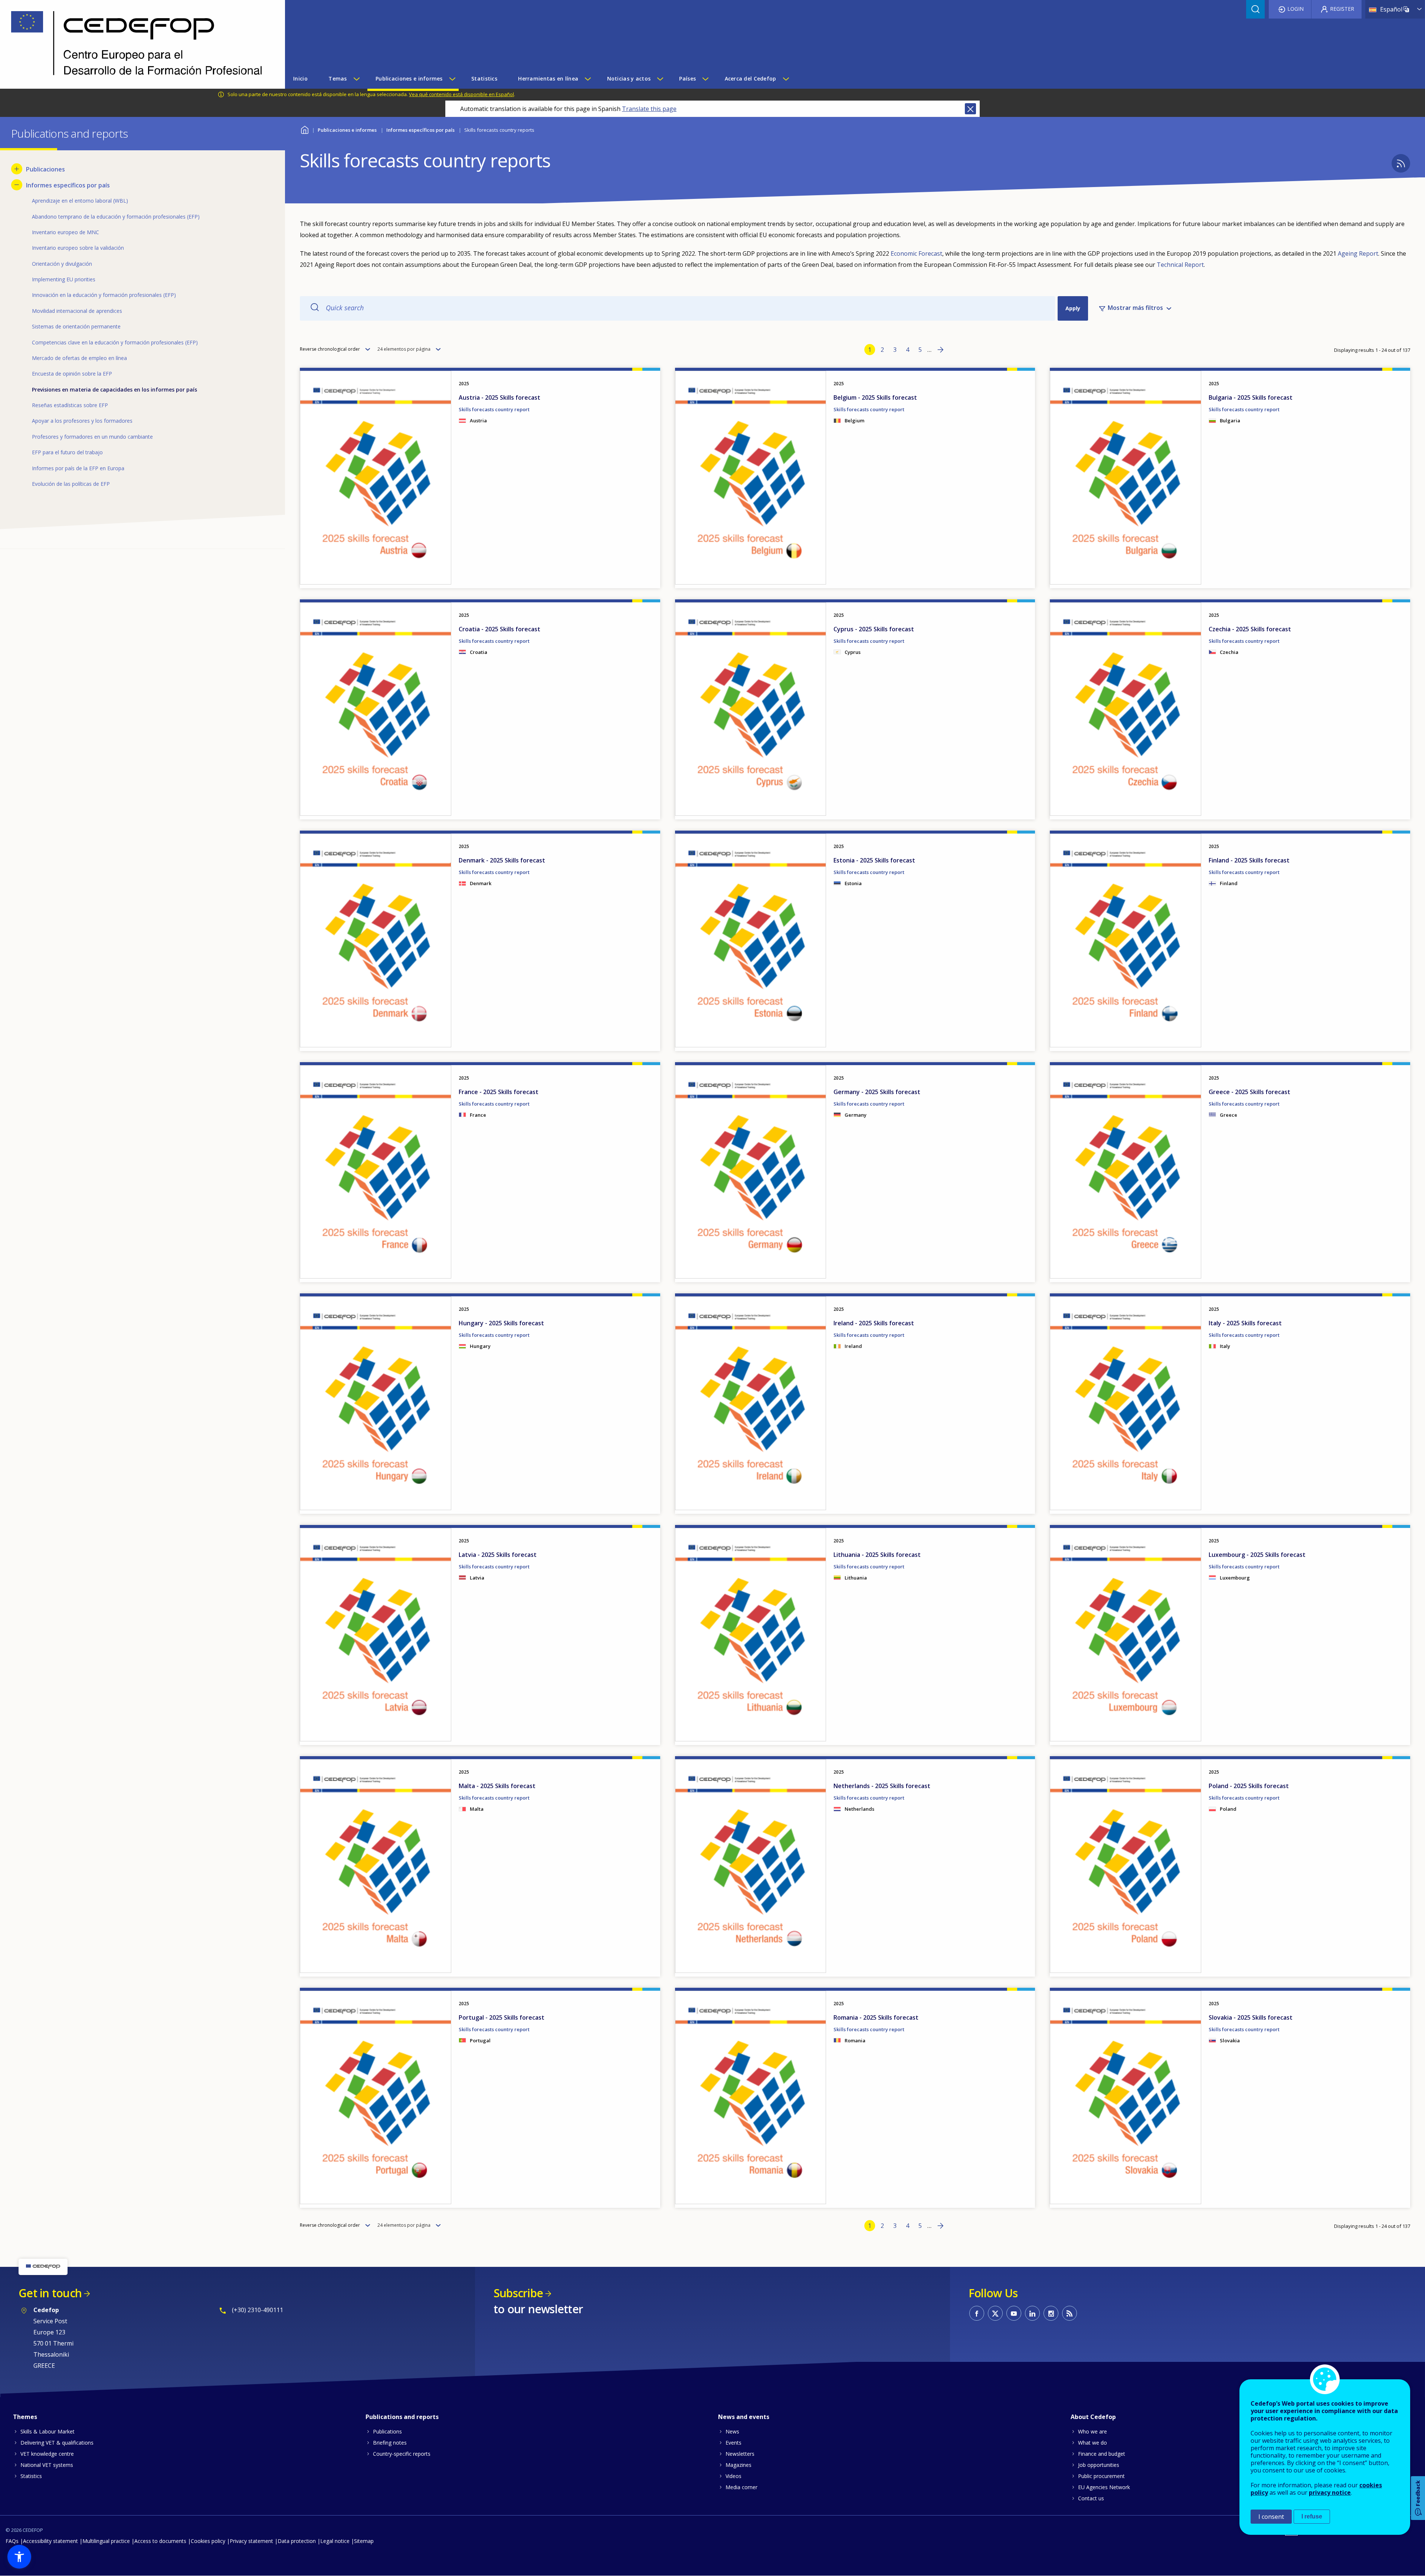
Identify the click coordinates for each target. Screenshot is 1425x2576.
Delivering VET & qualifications (57, 2443)
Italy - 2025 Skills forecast (1245, 1323)
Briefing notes (390, 2443)
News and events (744, 2417)
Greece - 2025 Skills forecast (1249, 1092)
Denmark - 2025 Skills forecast (502, 860)
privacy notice (1330, 2492)
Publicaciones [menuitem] (45, 169)
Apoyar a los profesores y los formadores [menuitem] (82, 421)
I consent (1271, 2517)
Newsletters (740, 2454)
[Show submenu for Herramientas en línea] (587, 79)
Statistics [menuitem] (484, 78)
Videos (733, 2476)
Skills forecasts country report (494, 409)
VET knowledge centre (47, 2454)
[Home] (137, 44)
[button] (19, 2557)
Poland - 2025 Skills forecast (1249, 1786)
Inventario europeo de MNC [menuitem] (65, 232)
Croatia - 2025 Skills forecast (499, 629)
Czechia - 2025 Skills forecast (1250, 629)
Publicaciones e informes (347, 130)
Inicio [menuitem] (300, 78)
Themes (25, 2417)
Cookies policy (208, 2541)
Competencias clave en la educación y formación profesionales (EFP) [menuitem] (115, 342)
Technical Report (1180, 265)
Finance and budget (1102, 2454)
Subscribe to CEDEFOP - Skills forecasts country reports (1401, 163)
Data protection (297, 2541)
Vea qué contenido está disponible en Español (461, 94)
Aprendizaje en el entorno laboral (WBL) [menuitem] (80, 201)
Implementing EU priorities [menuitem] (64, 279)
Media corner (741, 2487)
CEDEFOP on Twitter (995, 2313)
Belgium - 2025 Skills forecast (875, 397)
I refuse (1312, 2516)
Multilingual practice (106, 2541)
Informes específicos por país (420, 130)
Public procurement (1101, 2476)
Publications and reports (402, 2417)
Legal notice (335, 2541)
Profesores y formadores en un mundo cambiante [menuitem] (92, 437)
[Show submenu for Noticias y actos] (660, 79)
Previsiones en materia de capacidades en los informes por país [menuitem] (114, 389)
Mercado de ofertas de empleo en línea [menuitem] (79, 358)
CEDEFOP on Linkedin (1032, 2313)
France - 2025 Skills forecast (499, 1092)
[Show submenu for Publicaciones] (17, 169)
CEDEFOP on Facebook (977, 2313)
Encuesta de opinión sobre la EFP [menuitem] (72, 374)
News (732, 2431)
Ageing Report (1358, 253)
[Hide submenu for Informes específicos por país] (17, 185)
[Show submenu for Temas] (356, 79)
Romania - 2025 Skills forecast (876, 2017)
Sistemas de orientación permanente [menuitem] (76, 326)
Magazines (738, 2465)
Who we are (1092, 2431)
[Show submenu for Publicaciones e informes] (452, 79)
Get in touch (50, 2293)
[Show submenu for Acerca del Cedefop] (786, 79)
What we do (1092, 2443)
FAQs (12, 2541)
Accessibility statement (50, 2541)
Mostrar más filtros (1135, 308)
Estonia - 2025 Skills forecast (874, 860)
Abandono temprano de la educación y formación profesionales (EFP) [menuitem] (116, 217)
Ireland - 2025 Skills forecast (874, 1323)
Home (304, 129)
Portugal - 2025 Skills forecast (502, 2017)
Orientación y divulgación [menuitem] (62, 264)
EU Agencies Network (1104, 2487)
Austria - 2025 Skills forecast (499, 397)
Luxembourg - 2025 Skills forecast (1257, 1555)
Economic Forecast (916, 253)
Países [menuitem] (687, 78)
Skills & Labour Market (47, 2431)
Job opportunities (1099, 2465)
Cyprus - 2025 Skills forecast (874, 629)
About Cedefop (1093, 2417)
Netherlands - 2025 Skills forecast (882, 1786)
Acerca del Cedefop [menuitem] (751, 78)
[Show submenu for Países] (705, 79)
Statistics (31, 2476)
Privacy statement (251, 2541)
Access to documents (160, 2541)
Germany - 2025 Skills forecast (877, 1092)
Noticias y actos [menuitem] (629, 78)
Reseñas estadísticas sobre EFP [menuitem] (70, 405)
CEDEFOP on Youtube (1014, 2313)
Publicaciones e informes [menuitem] (409, 78)
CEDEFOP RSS (1069, 2313)
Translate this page (649, 109)
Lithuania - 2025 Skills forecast (877, 1555)
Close (970, 109)
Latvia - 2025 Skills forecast (498, 1555)
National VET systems (47, 2465)
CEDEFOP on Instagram (1051, 2313)
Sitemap (364, 2541)
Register (1342, 9)
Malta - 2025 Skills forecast (497, 1786)
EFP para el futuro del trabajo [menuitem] (67, 452)
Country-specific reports (402, 2454)
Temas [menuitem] (338, 78)
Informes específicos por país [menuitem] (68, 185)
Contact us (1091, 2498)
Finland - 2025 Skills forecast (1249, 860)
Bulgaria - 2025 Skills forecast (1251, 397)
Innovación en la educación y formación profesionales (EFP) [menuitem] (104, 295)
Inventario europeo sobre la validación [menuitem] (78, 248)
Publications (387, 2431)
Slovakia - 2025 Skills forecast (1251, 2017)
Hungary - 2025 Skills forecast (501, 1323)
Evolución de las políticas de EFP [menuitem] (71, 484)
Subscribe (518, 2293)
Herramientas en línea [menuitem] (548, 78)
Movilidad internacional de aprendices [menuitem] (77, 311)
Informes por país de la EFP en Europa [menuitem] (78, 468)
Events (733, 2443)
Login (1295, 9)
